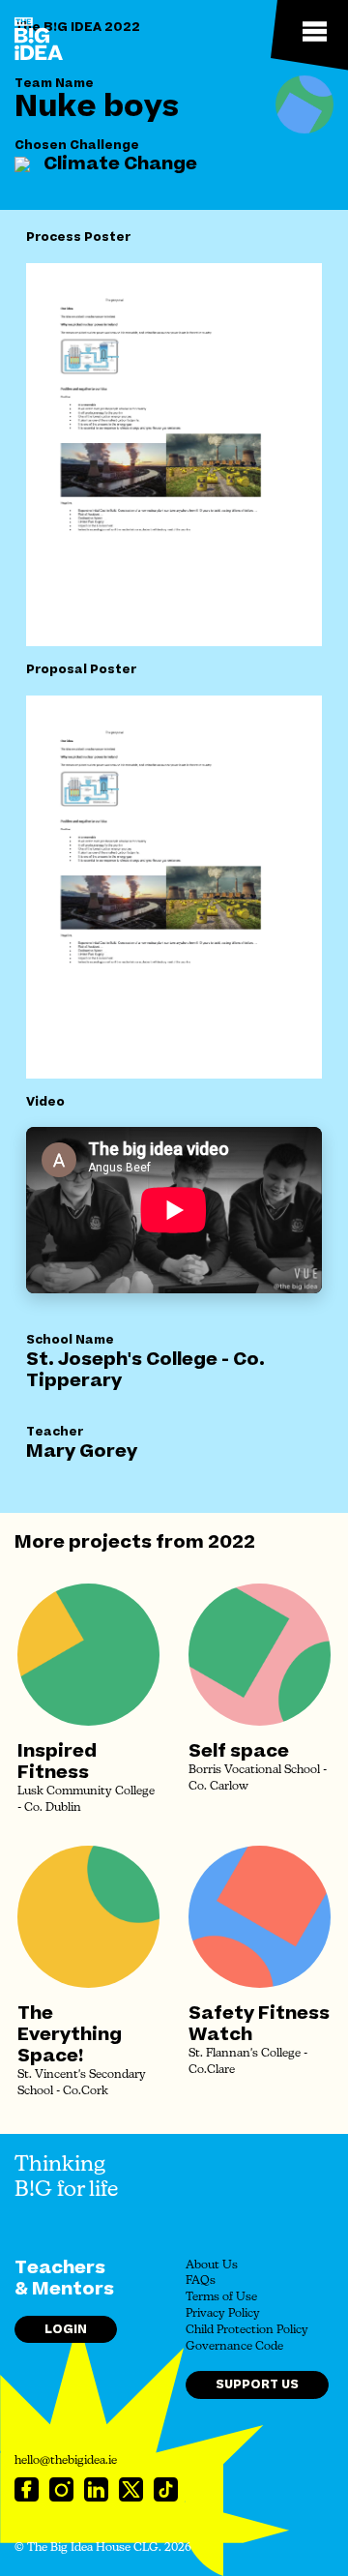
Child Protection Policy (247, 2330)
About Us (212, 2265)
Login (66, 2329)
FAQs (201, 2281)
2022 (232, 1542)
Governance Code (234, 2347)
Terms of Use (221, 2297)
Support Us (257, 2384)
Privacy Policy (223, 2314)
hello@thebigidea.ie (66, 2461)
